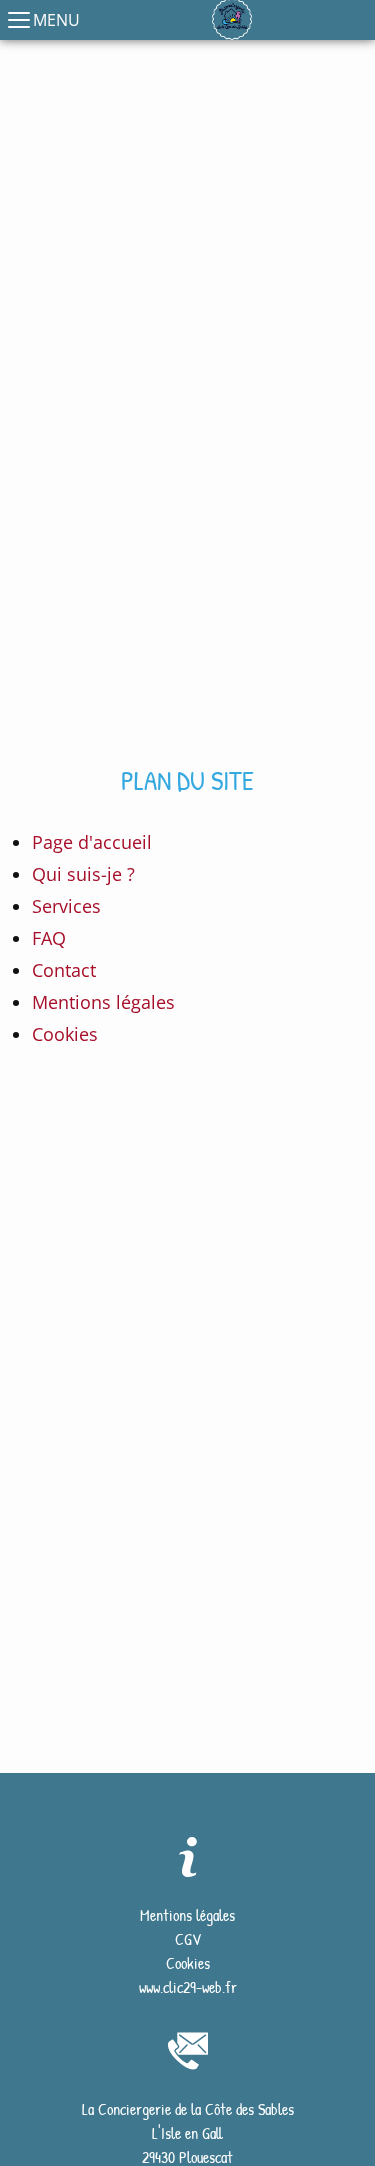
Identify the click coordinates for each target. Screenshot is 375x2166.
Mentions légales (103, 1002)
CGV (188, 1939)
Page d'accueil (92, 842)
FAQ (49, 938)
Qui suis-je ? (83, 874)
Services (66, 906)
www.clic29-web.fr (188, 1987)
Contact (64, 970)
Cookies (65, 1034)
